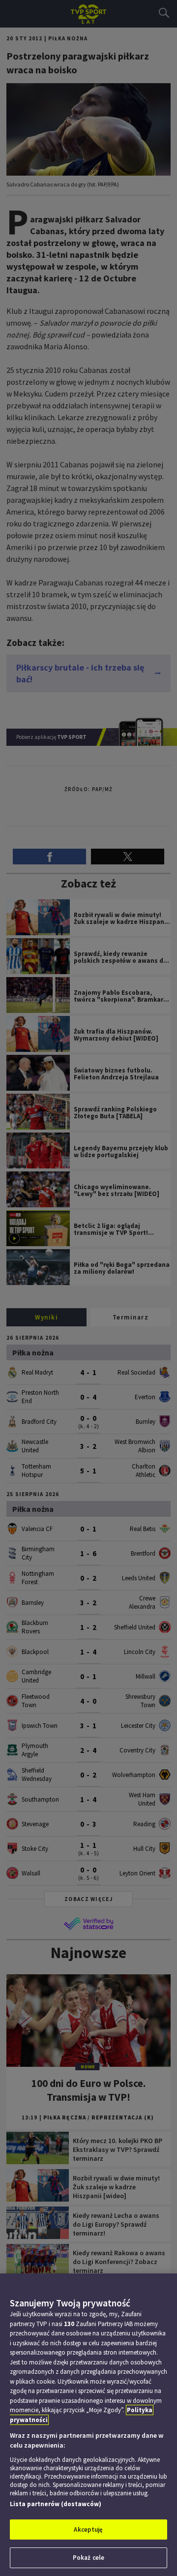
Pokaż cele (88, 2558)
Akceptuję (88, 2530)
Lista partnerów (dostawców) (56, 2504)
